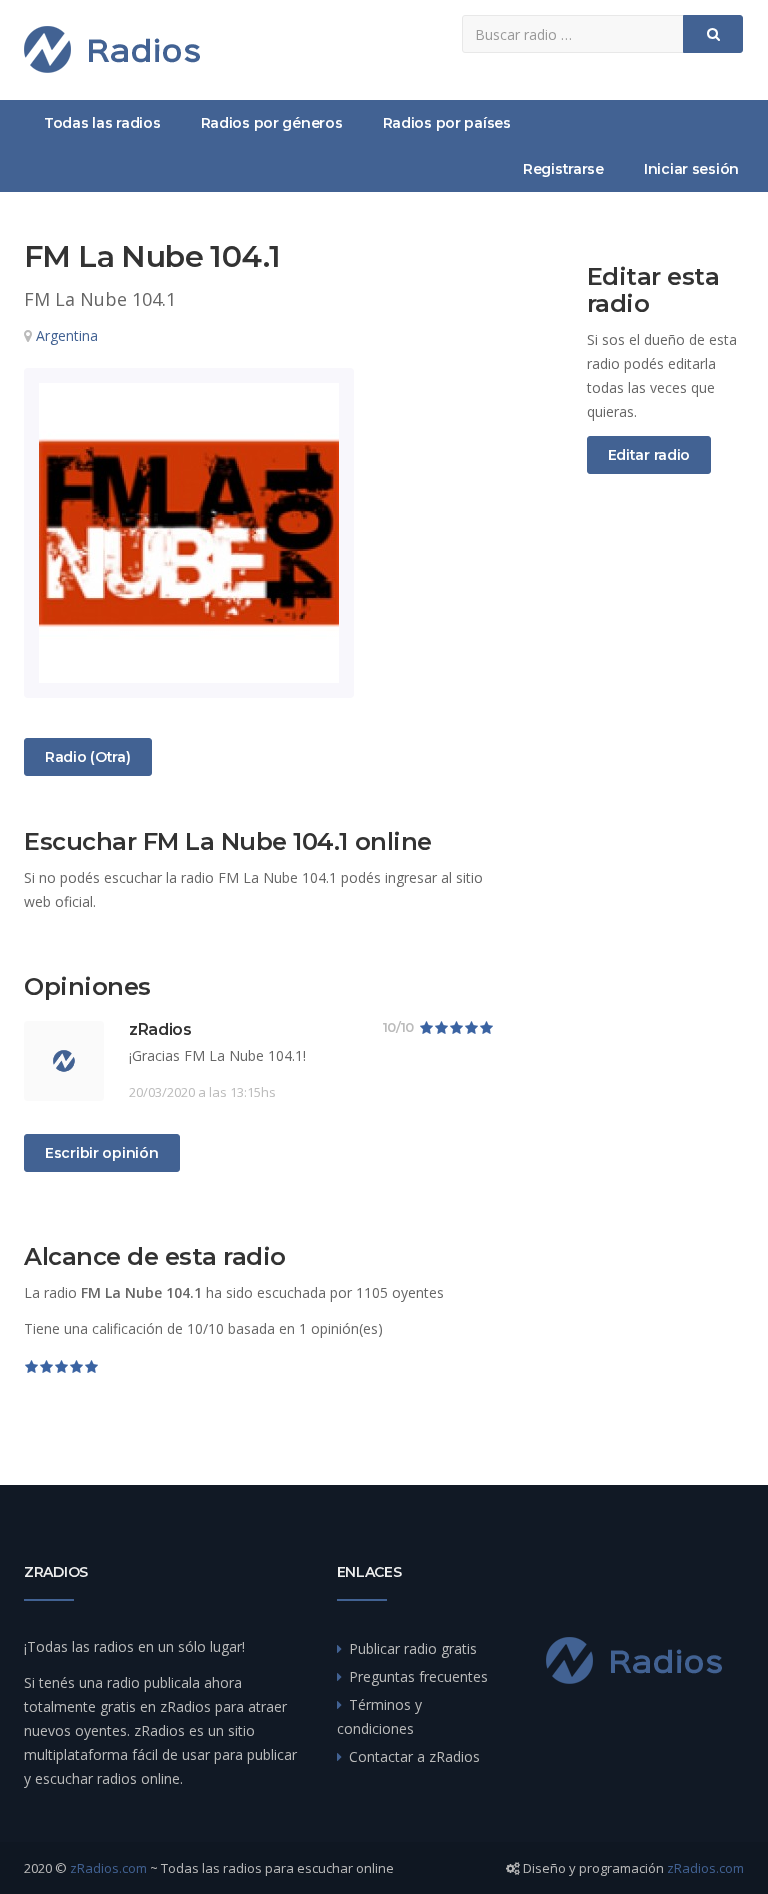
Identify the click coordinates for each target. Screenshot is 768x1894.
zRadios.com (108, 1868)
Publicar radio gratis (413, 1648)
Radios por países (447, 123)
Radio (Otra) (87, 756)
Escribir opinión (102, 1153)
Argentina (67, 335)
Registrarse (563, 169)
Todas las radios (102, 123)
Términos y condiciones (379, 1716)
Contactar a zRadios (414, 1756)
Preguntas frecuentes (418, 1676)
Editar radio (649, 455)
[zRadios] (112, 49)
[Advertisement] (666, 822)
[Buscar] (713, 34)
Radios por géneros (272, 123)
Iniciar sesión (691, 169)
